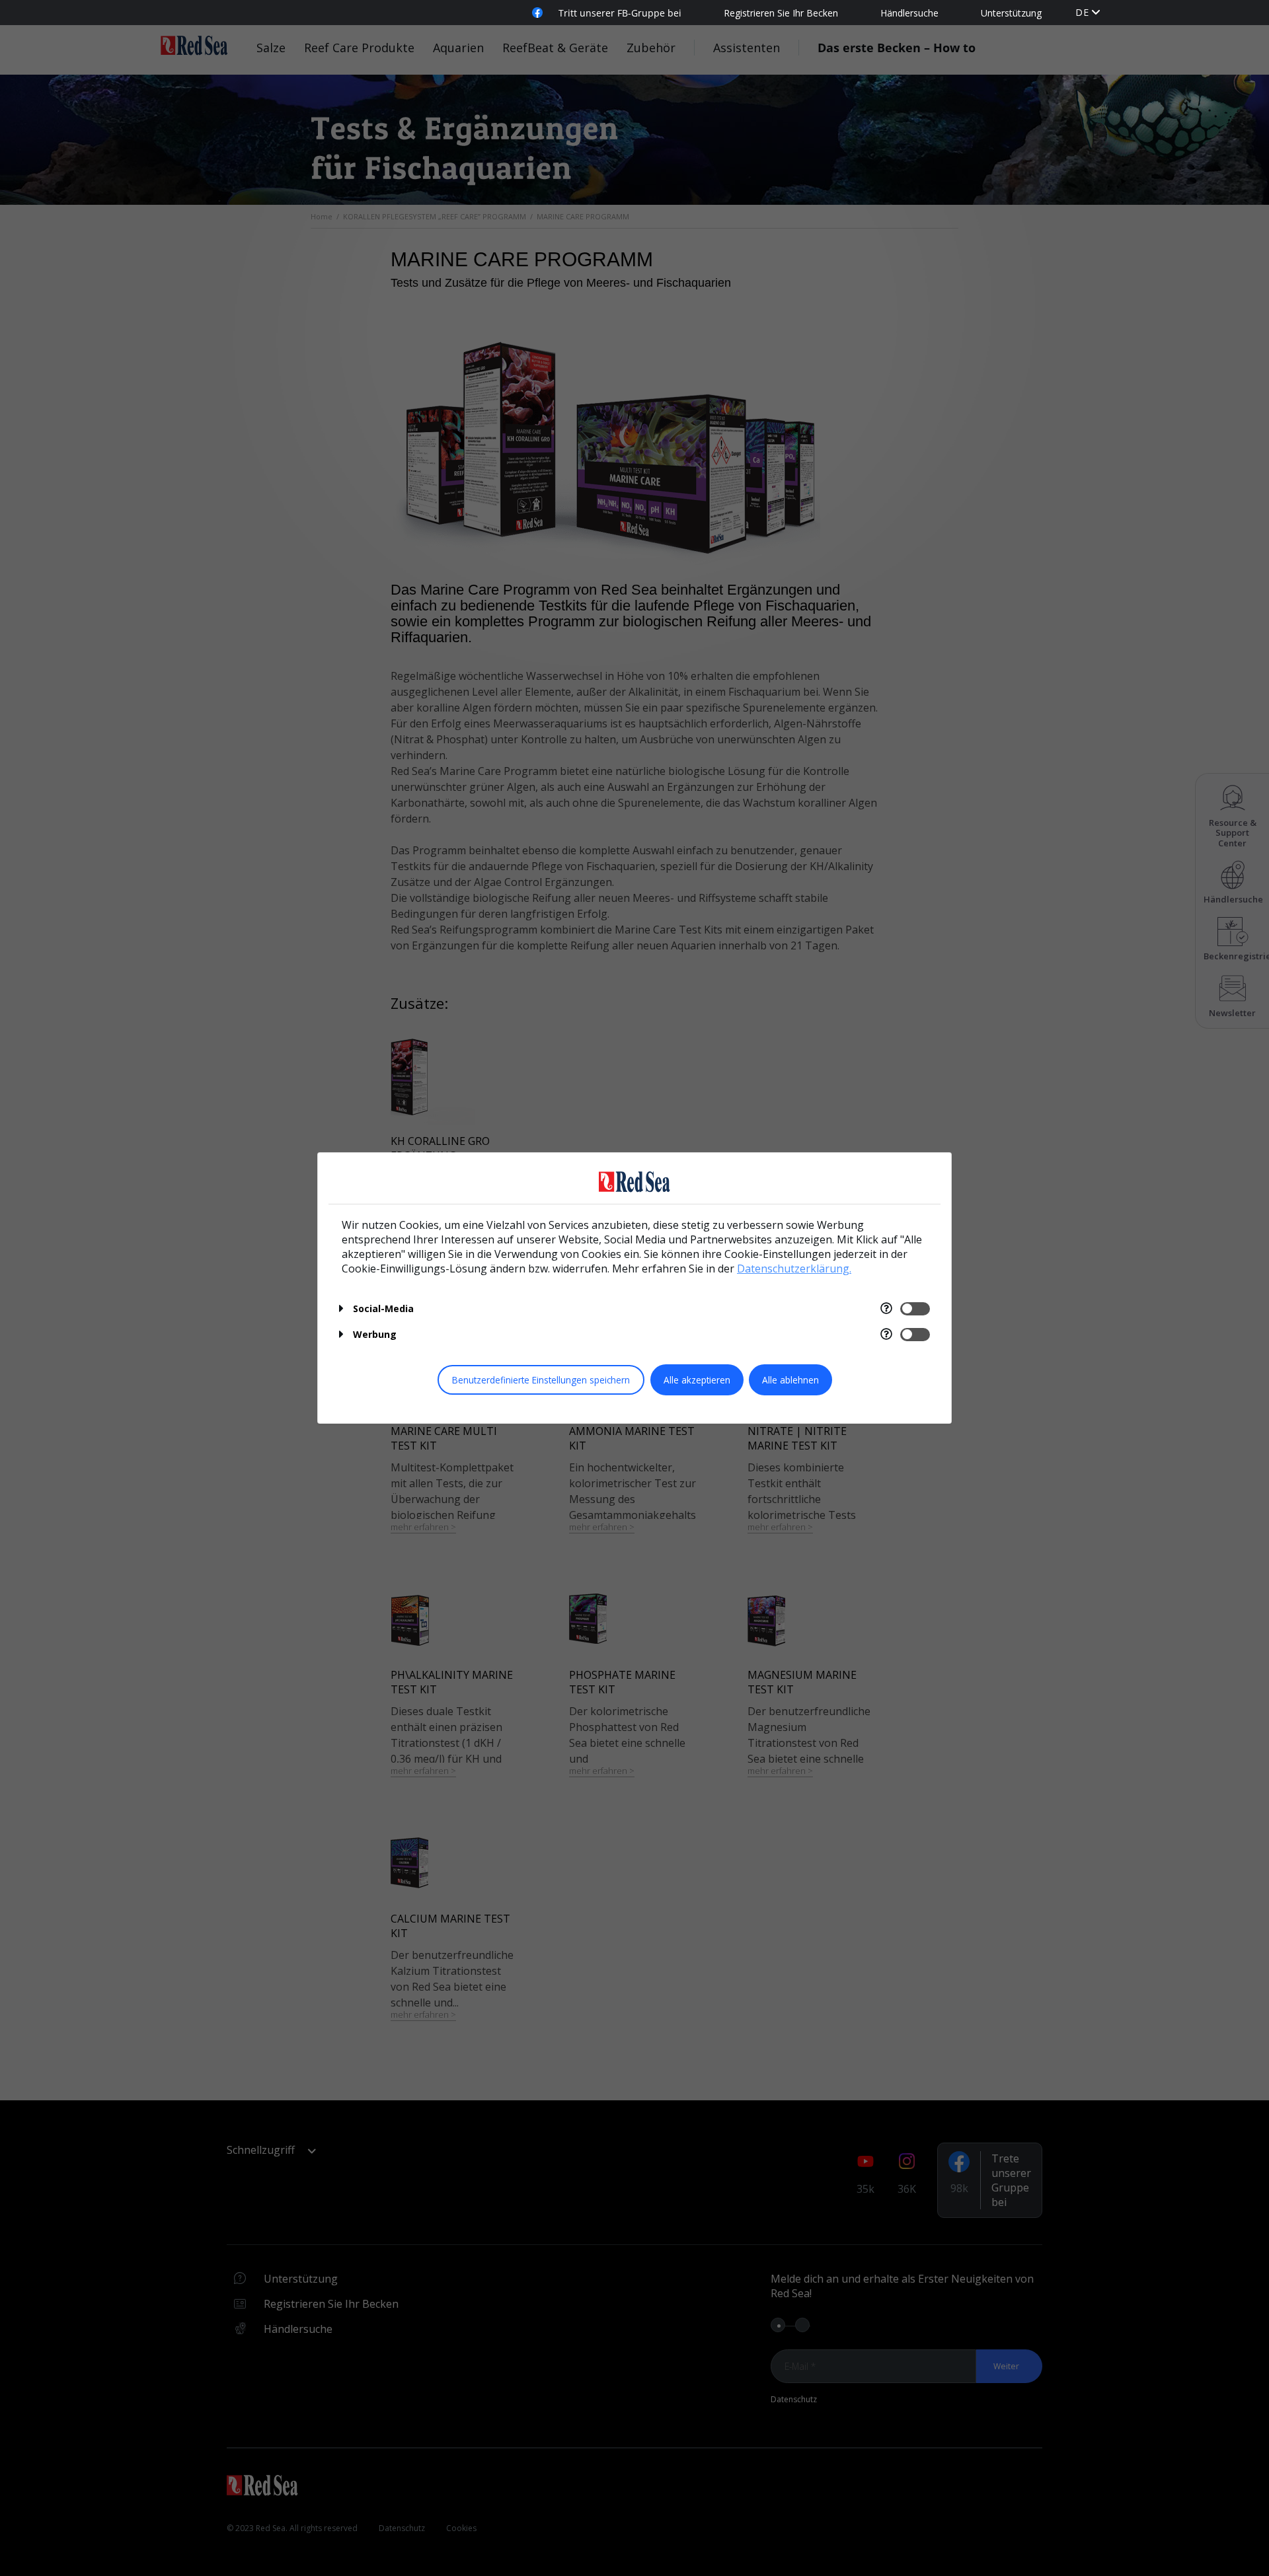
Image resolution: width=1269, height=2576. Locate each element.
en (1082, 12)
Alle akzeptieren (697, 1380)
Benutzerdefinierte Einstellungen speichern (541, 1380)
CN (1083, 25)
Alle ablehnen (790, 1380)
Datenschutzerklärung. (794, 1269)
